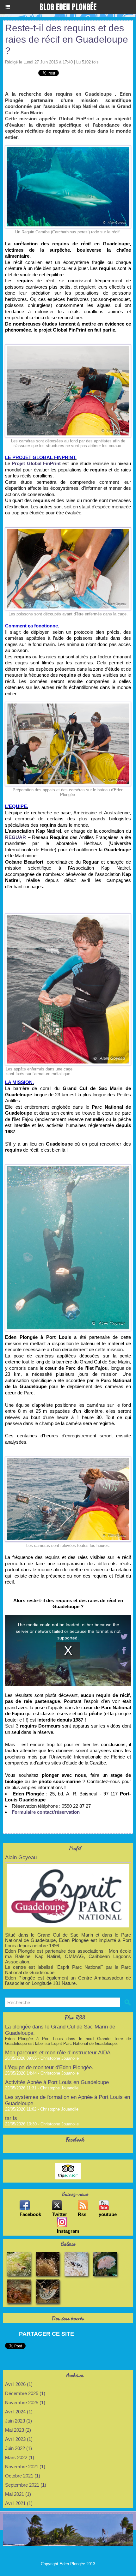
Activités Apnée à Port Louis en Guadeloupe (57, 2082)
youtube (108, 2214)
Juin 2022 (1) (19, 2448)
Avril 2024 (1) (19, 2412)
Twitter (59, 2214)
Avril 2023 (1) (19, 2439)
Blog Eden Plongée (68, 7)
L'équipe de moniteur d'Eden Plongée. (49, 2067)
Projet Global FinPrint (36, 463)
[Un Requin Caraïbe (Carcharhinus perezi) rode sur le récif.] (68, 148)
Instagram (68, 2231)
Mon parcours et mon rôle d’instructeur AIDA (58, 2053)
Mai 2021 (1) (18, 2494)
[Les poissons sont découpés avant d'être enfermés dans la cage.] (68, 530)
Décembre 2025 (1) (25, 2393)
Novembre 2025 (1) (25, 2402)
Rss (82, 2214)
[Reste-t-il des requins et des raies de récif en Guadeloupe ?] (68, 1167)
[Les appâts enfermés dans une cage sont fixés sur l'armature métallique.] (68, 916)
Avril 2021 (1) (19, 2503)
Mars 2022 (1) (20, 2457)
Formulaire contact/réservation (46, 1812)
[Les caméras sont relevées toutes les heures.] (68, 1459)
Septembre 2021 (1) (26, 2485)
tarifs (11, 2118)
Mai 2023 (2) (18, 2430)
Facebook (30, 2214)
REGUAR (16, 837)
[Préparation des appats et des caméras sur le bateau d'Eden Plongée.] (68, 705)
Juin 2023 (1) (19, 2421)
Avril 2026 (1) (19, 2384)
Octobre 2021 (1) (23, 2476)
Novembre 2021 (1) (25, 2467)
